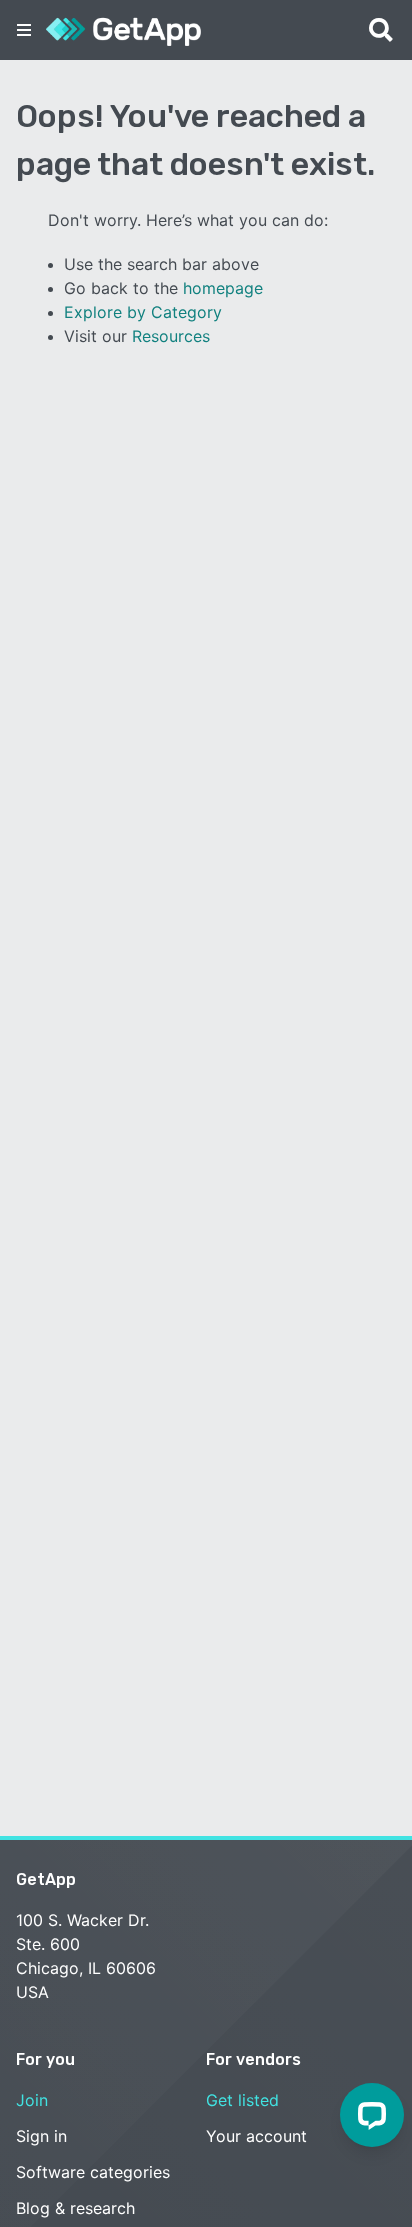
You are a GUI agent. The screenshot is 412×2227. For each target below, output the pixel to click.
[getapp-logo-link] (123, 30)
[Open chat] (372, 2115)
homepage (223, 288)
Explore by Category (143, 312)
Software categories (93, 2172)
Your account (256, 2136)
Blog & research (75, 2208)
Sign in (41, 2136)
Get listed (242, 2100)
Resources (171, 336)
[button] (24, 30)
